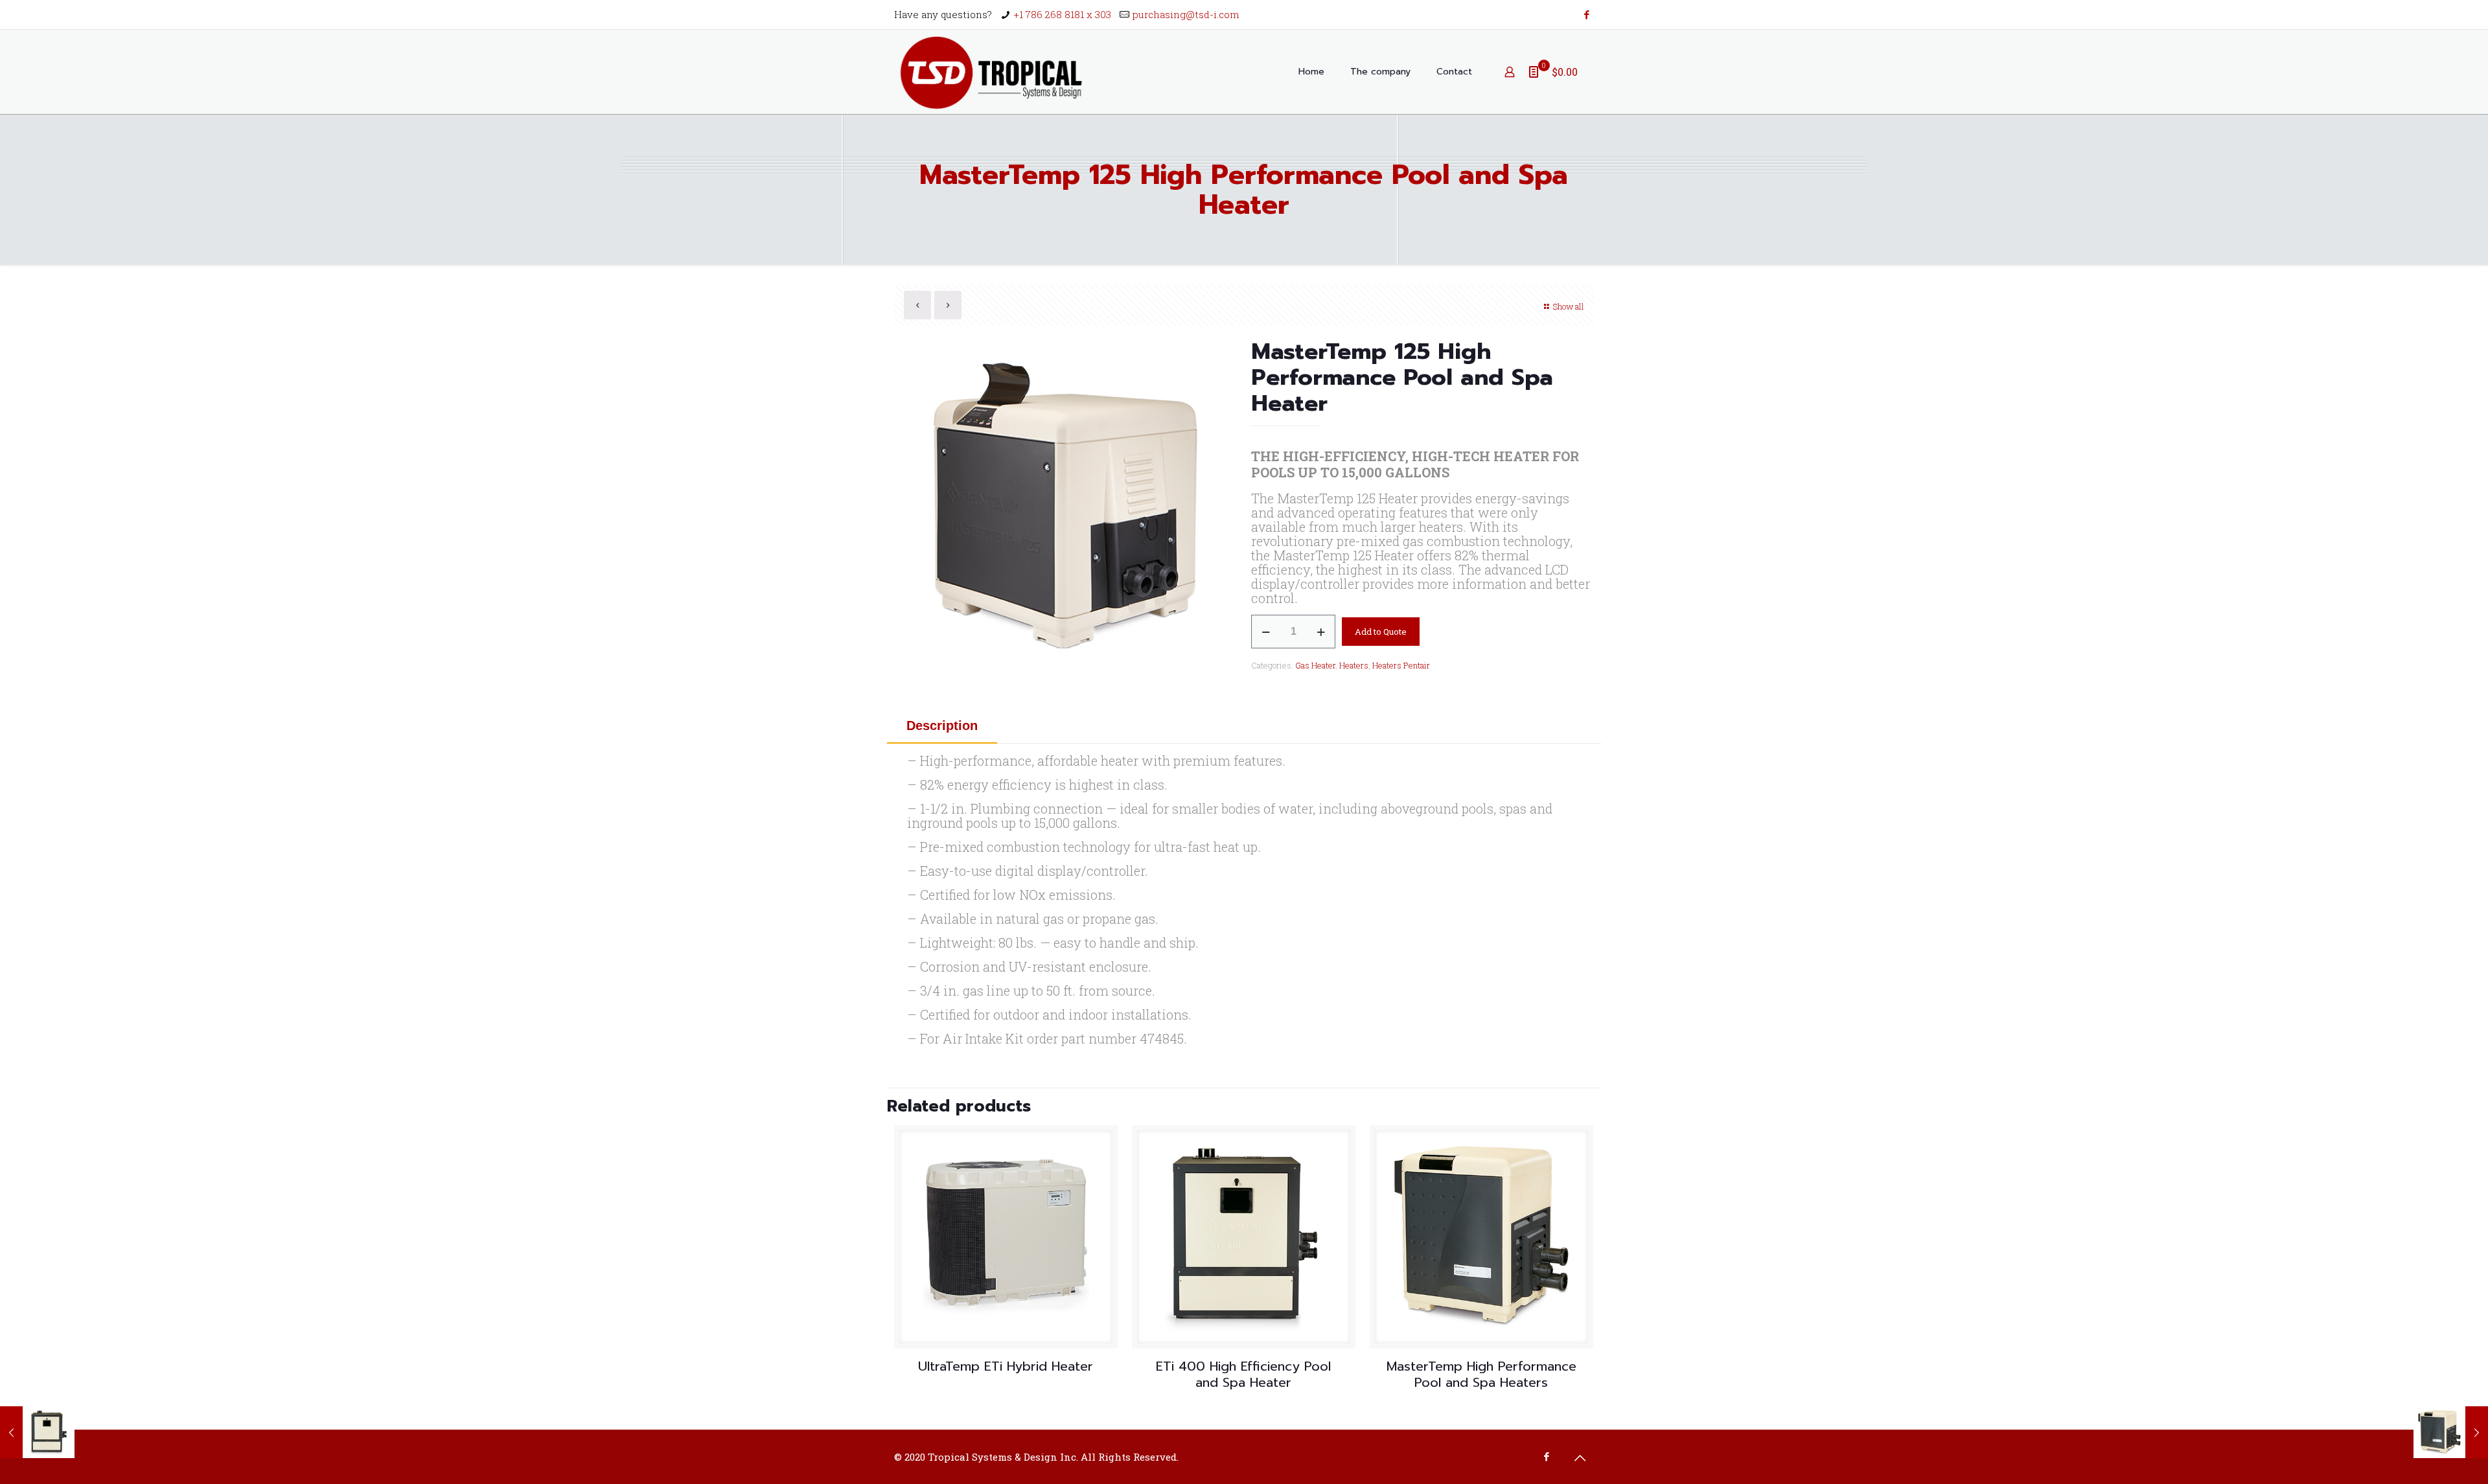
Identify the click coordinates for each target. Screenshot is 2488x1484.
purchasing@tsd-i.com (1186, 14)
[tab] (942, 725)
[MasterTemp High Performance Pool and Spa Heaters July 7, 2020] (2451, 1432)
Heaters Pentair (1401, 665)
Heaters (1354, 665)
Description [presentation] (942, 725)
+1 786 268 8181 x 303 (1062, 14)
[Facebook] (1587, 14)
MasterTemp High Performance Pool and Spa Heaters (1481, 1374)
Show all (1568, 306)
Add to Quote (1381, 632)
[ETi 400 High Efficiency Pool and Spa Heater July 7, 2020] (37, 1432)
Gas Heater (1315, 665)
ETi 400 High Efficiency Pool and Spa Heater (1243, 1374)
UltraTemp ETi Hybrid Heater (1006, 1366)
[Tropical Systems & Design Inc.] (992, 72)
